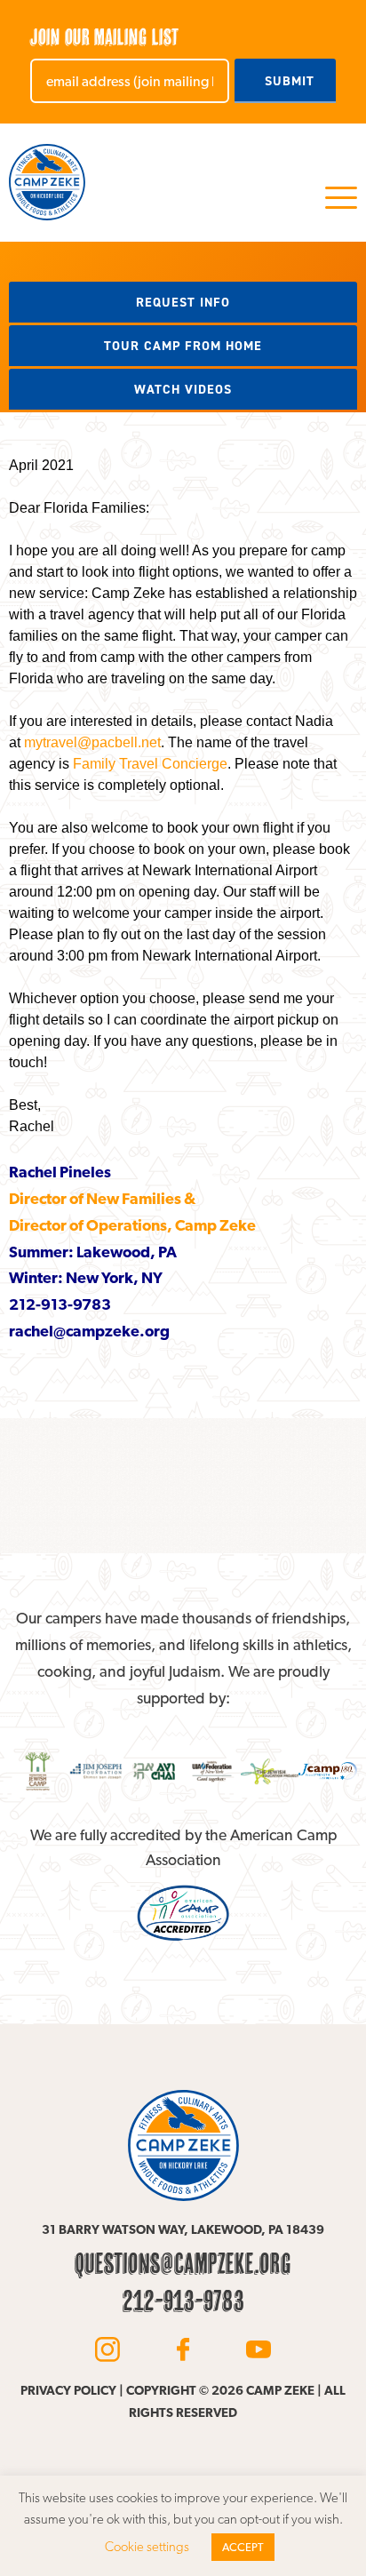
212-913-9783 (183, 2301)
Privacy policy (68, 2390)
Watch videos (183, 389)
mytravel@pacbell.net (92, 742)
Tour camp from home (183, 346)
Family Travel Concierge (150, 764)
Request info (183, 302)
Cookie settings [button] (147, 2547)
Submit (290, 81)
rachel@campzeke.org (89, 1331)
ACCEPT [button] (243, 2547)
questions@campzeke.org (183, 2263)
